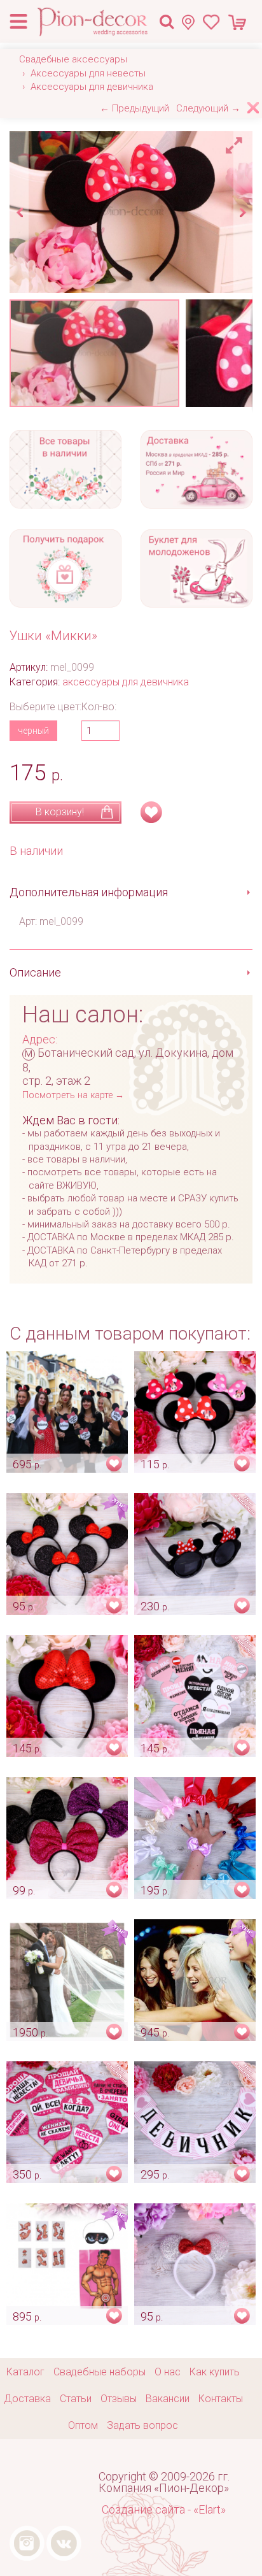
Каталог (25, 2372)
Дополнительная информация (89, 892)
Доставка (27, 2399)
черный (33, 731)
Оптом (83, 2425)
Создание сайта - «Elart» (164, 2509)
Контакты (221, 2399)
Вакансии (168, 2399)
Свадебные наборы (100, 2372)
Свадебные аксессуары (73, 59)
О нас (168, 2372)
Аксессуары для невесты (88, 73)
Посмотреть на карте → (73, 1095)
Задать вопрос (142, 2425)
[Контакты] (192, 22)
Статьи (76, 2399)
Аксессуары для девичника (92, 87)
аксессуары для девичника (126, 682)
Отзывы (119, 2399)
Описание (35, 972)
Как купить (215, 2372)
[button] (236, 142)
